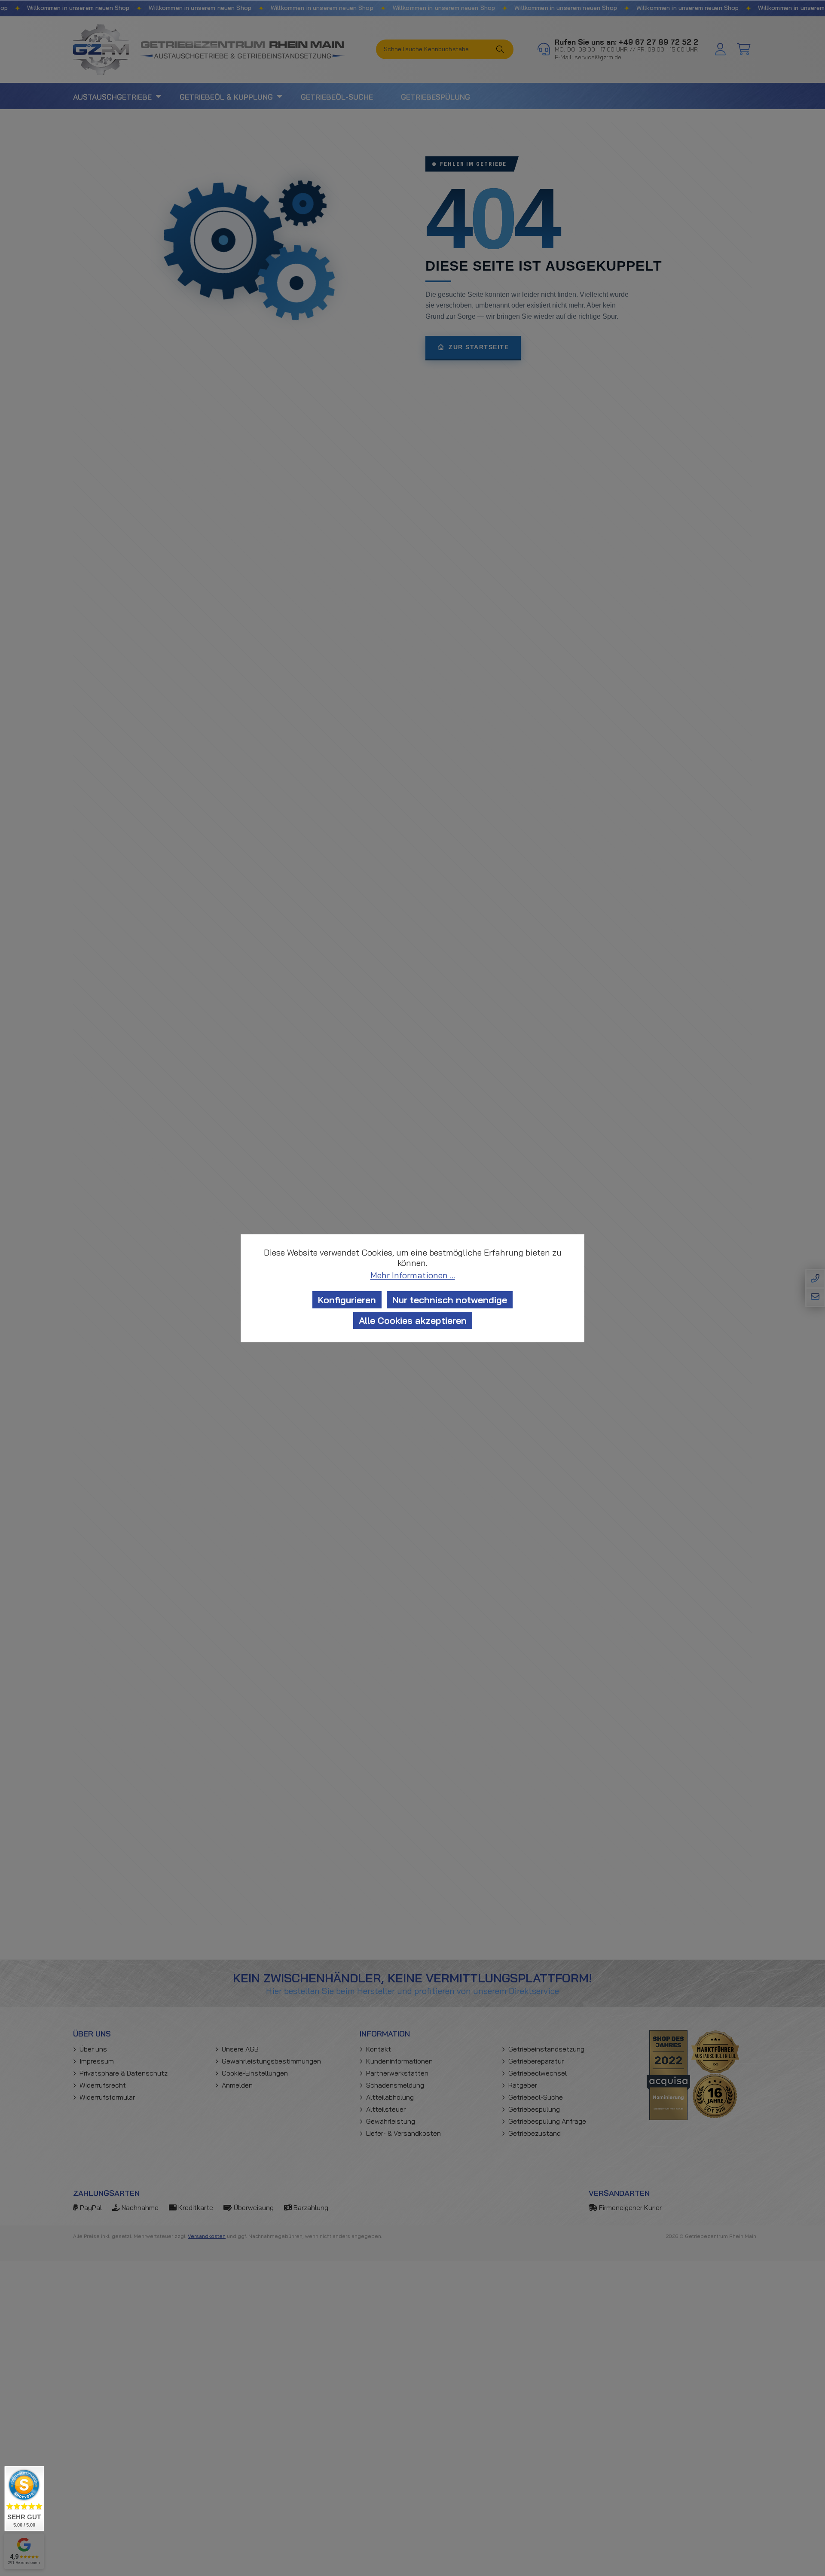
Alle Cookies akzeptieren (413, 1320)
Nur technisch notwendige (450, 1300)
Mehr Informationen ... (413, 1275)
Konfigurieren (347, 1300)
